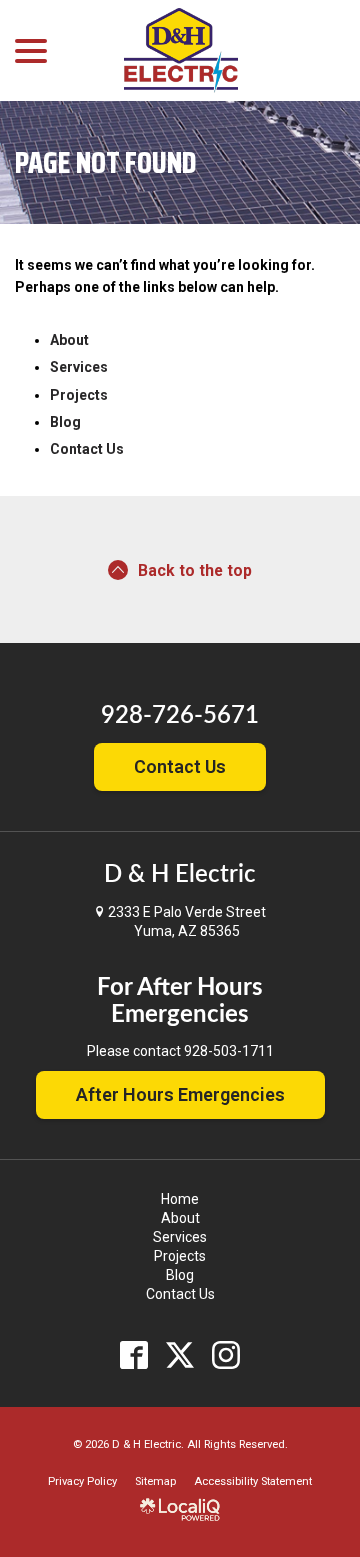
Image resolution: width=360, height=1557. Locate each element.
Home (180, 1199)
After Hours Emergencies (180, 1094)
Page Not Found (105, 162)
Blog (65, 422)
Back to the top (195, 570)
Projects (79, 395)
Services (79, 367)
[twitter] (180, 1355)
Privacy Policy (82, 1481)
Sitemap (155, 1481)
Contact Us (87, 449)
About (69, 340)
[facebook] (134, 1355)
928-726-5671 (180, 716)
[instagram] (226, 1355)
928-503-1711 (229, 1051)
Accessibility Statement (253, 1481)
